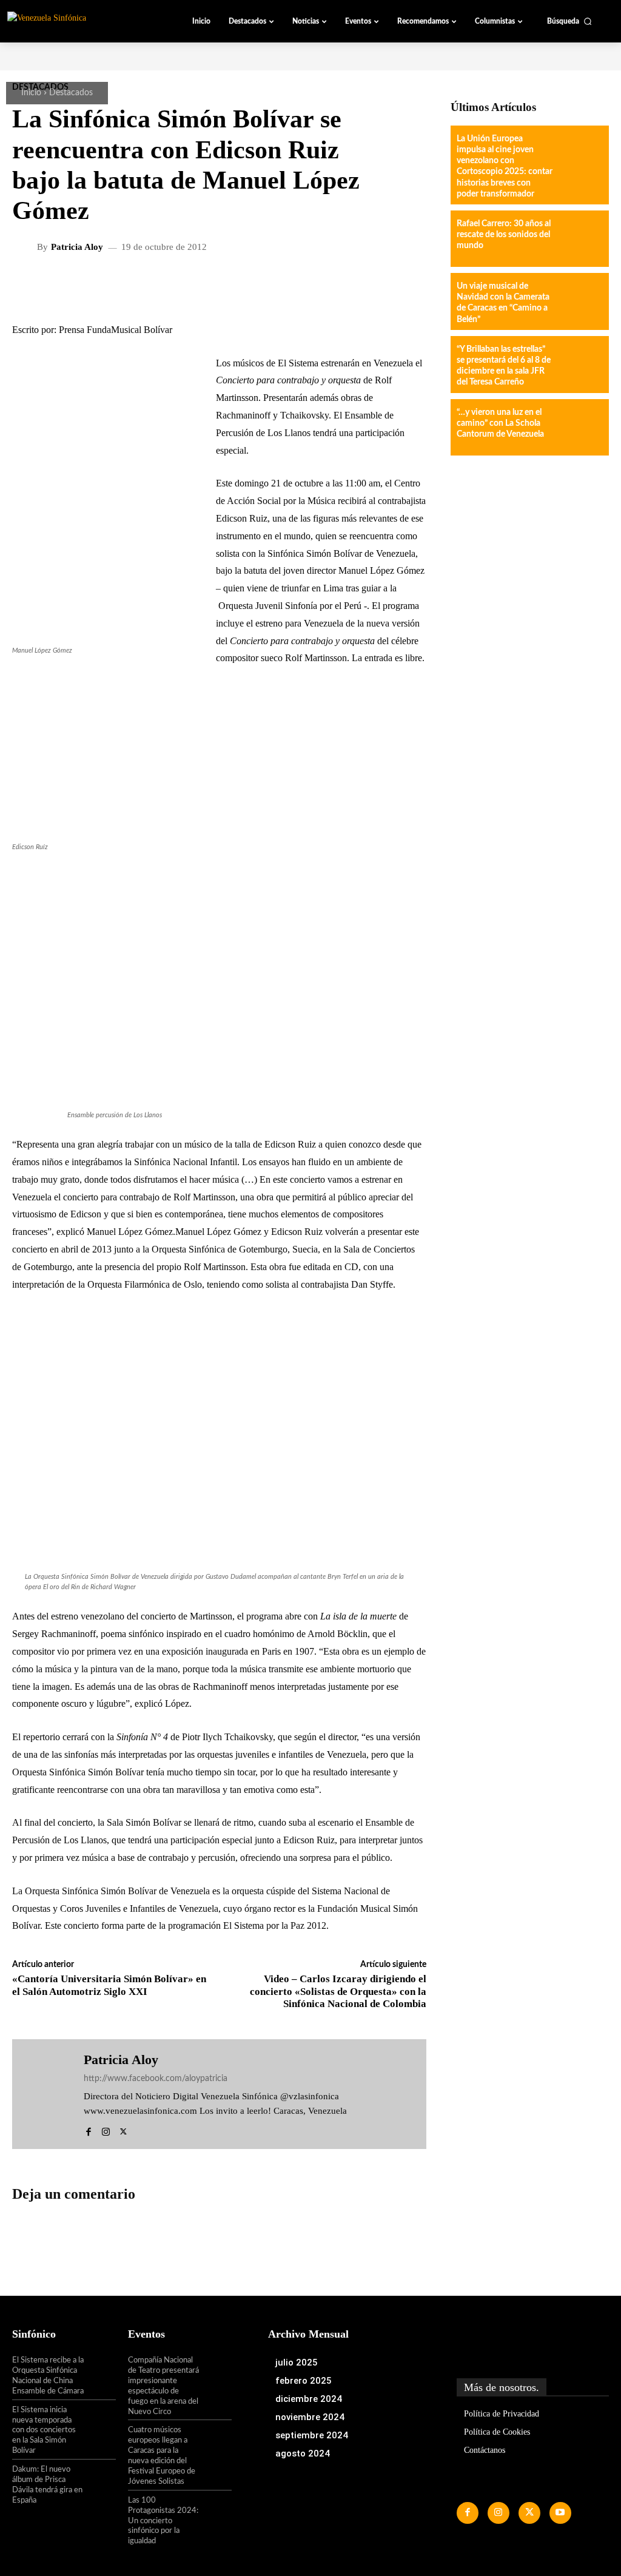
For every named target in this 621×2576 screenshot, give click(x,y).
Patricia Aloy (77, 247)
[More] (332, 287)
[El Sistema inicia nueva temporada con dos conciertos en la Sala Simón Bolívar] (100, 2420)
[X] (123, 2129)
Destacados (71, 93)
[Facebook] (88, 2129)
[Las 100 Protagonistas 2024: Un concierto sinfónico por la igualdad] (216, 2510)
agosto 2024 (303, 2453)
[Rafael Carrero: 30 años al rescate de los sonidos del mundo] (579, 239)
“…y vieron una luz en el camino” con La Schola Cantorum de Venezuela (500, 423)
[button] (569, 21)
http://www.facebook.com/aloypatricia (156, 2079)
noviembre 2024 (310, 2417)
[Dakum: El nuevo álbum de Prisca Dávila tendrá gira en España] (100, 2479)
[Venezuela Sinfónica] (75, 21)
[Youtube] (560, 2513)
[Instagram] (106, 2129)
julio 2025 (297, 2362)
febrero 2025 (304, 2381)
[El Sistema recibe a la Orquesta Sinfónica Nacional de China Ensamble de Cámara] (100, 2370)
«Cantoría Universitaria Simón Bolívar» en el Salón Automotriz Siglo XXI (109, 1985)
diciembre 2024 (309, 2399)
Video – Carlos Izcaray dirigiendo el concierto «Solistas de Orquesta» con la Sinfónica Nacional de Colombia (338, 1991)
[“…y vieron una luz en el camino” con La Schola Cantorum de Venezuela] (579, 427)
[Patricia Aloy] (26, 247)
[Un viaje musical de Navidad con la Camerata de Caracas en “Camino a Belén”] (579, 301)
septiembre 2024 (312, 2435)
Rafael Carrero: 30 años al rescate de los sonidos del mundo (504, 235)
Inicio (31, 93)
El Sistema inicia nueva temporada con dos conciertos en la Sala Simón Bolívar (44, 2431)
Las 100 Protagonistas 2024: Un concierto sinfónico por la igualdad (163, 2521)
